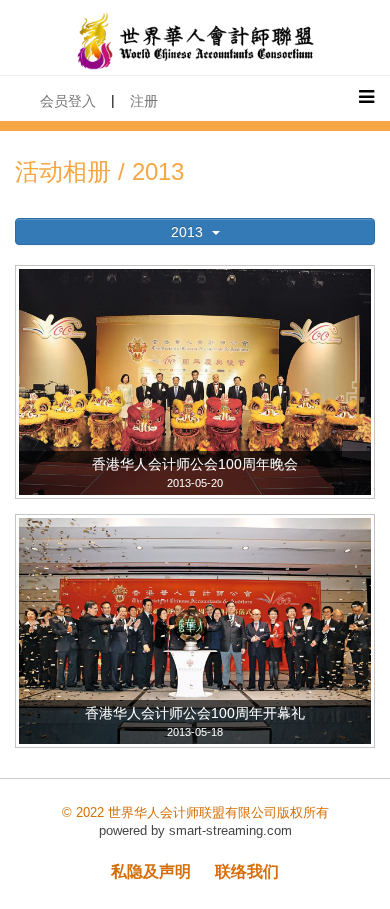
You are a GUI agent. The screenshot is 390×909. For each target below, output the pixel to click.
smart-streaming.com (230, 830)
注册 (144, 101)
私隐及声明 (151, 871)
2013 (189, 232)
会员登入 (68, 101)
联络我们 (247, 871)
